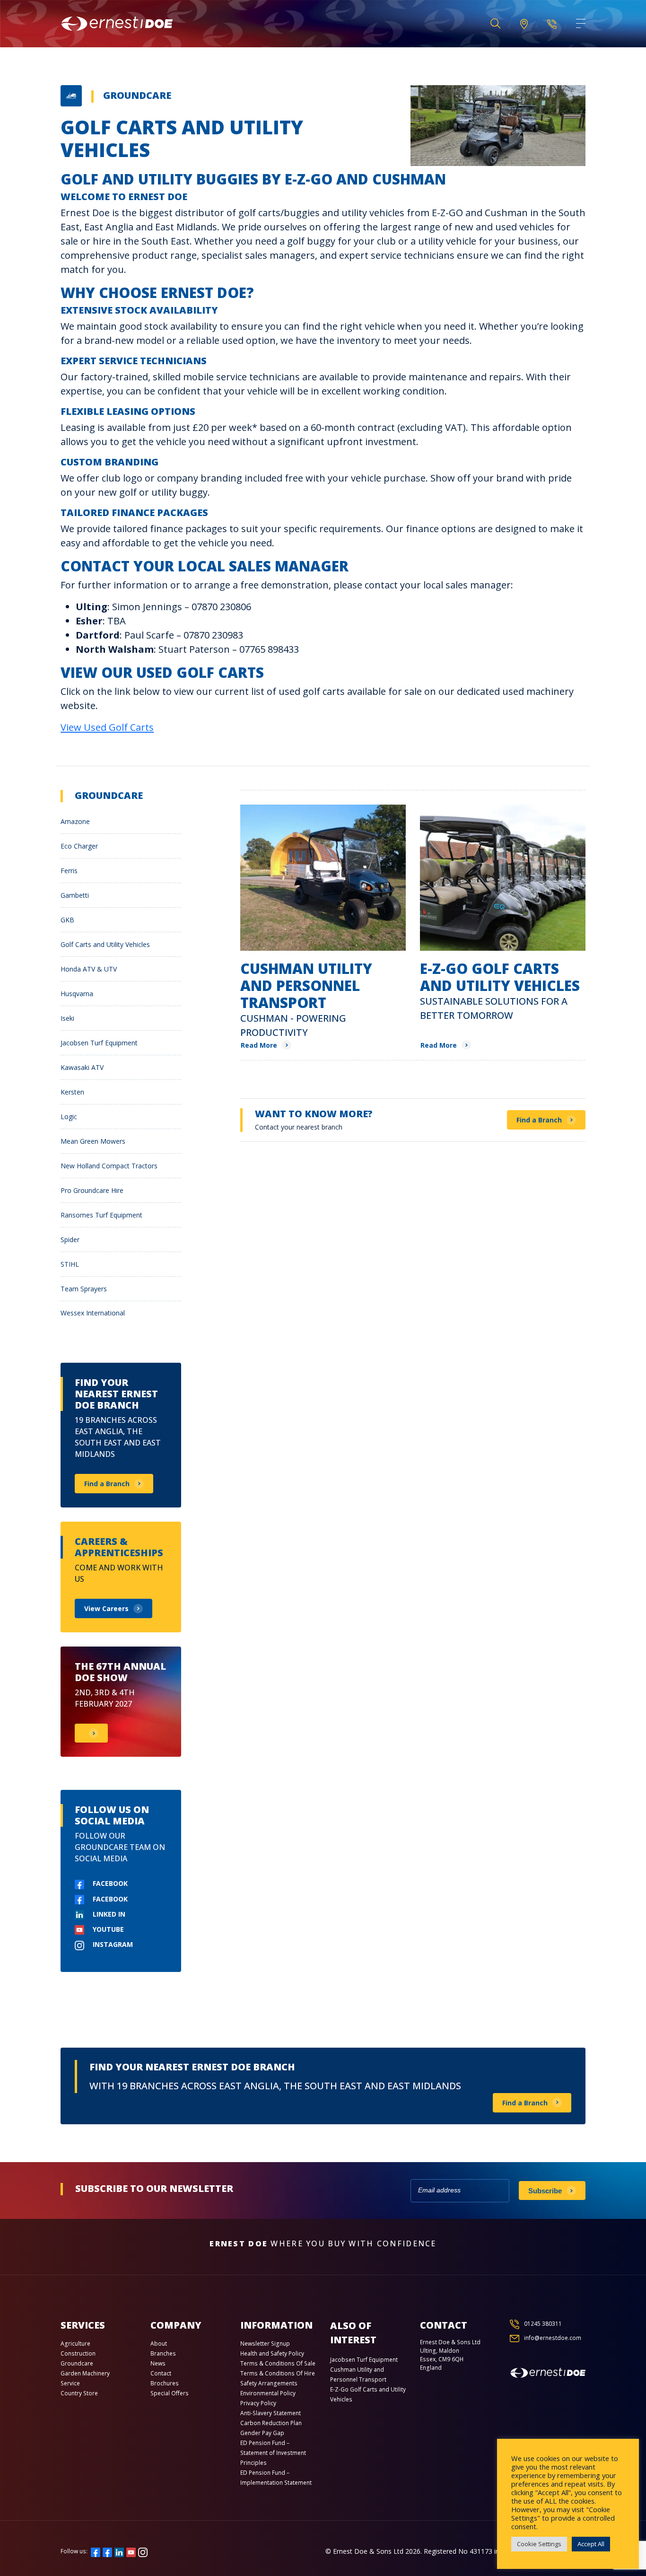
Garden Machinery (85, 2373)
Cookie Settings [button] (539, 2544)
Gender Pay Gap (262, 2433)
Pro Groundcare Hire (92, 1190)
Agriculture (75, 2344)
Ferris (69, 871)
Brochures (165, 2383)
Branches (163, 2353)
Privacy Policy (258, 2403)
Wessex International (93, 1313)
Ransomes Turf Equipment (101, 1215)
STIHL (70, 1264)
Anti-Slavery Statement (271, 2413)
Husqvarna (77, 994)
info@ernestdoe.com (553, 2338)
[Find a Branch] (524, 24)
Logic (69, 1117)
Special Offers (170, 2393)
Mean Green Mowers (93, 1141)
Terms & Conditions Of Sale (278, 2363)
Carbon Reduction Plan (271, 2423)
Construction (78, 2353)
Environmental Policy (268, 2393)
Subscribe (545, 2191)
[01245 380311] (552, 24)
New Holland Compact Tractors (109, 1166)
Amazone (75, 821)
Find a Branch (539, 1120)
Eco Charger (79, 846)
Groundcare (137, 95)
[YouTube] (131, 2551)
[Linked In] (119, 2551)
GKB (67, 920)
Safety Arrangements (269, 2383)
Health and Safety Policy (272, 2353)
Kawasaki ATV (82, 1067)
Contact (161, 2373)
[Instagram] (143, 2551)
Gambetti (75, 895)
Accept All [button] (591, 2544)
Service (70, 2383)
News (158, 2363)
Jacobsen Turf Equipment (99, 1043)
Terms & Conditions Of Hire (278, 2373)
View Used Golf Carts (107, 727)
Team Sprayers (84, 1289)
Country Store (79, 2393)
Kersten (72, 1092)
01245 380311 (543, 2324)
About (159, 2344)
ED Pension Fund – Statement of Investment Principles (273, 2453)
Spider (70, 1240)
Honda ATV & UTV (89, 969)
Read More (259, 1045)
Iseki (67, 1018)
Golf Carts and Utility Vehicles (105, 944)
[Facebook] (96, 2551)
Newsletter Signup (265, 2344)
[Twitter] (107, 2551)
